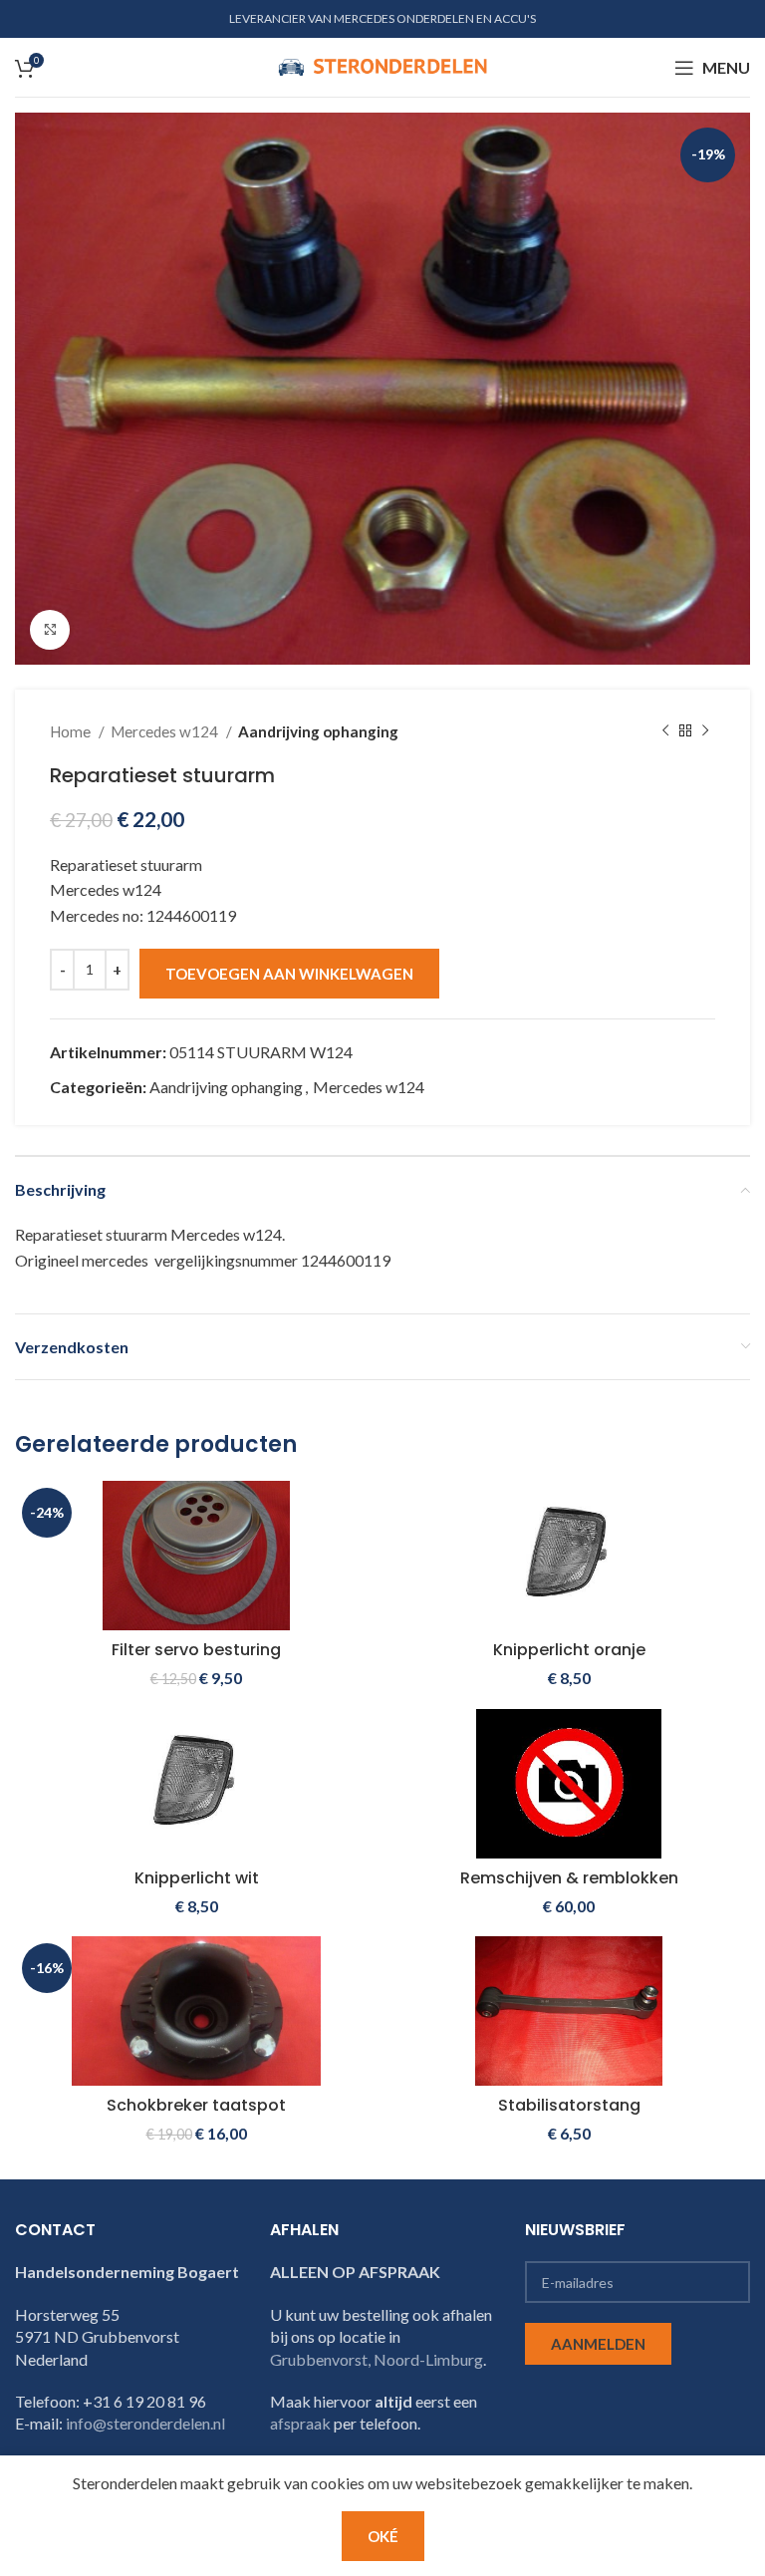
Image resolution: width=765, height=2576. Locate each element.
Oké (383, 2536)
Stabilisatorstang (569, 2105)
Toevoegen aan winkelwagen (289, 974)
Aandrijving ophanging (318, 731)
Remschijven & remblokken (569, 1878)
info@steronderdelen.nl (145, 2423)
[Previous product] (665, 731)
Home (72, 731)
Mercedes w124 (166, 731)
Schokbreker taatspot (196, 2105)
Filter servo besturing (196, 1650)
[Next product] (705, 731)
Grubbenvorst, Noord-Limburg (377, 2359)
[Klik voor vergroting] (50, 630)
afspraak (300, 2423)
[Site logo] (382, 65)
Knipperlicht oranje (569, 1650)
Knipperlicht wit (197, 1878)
